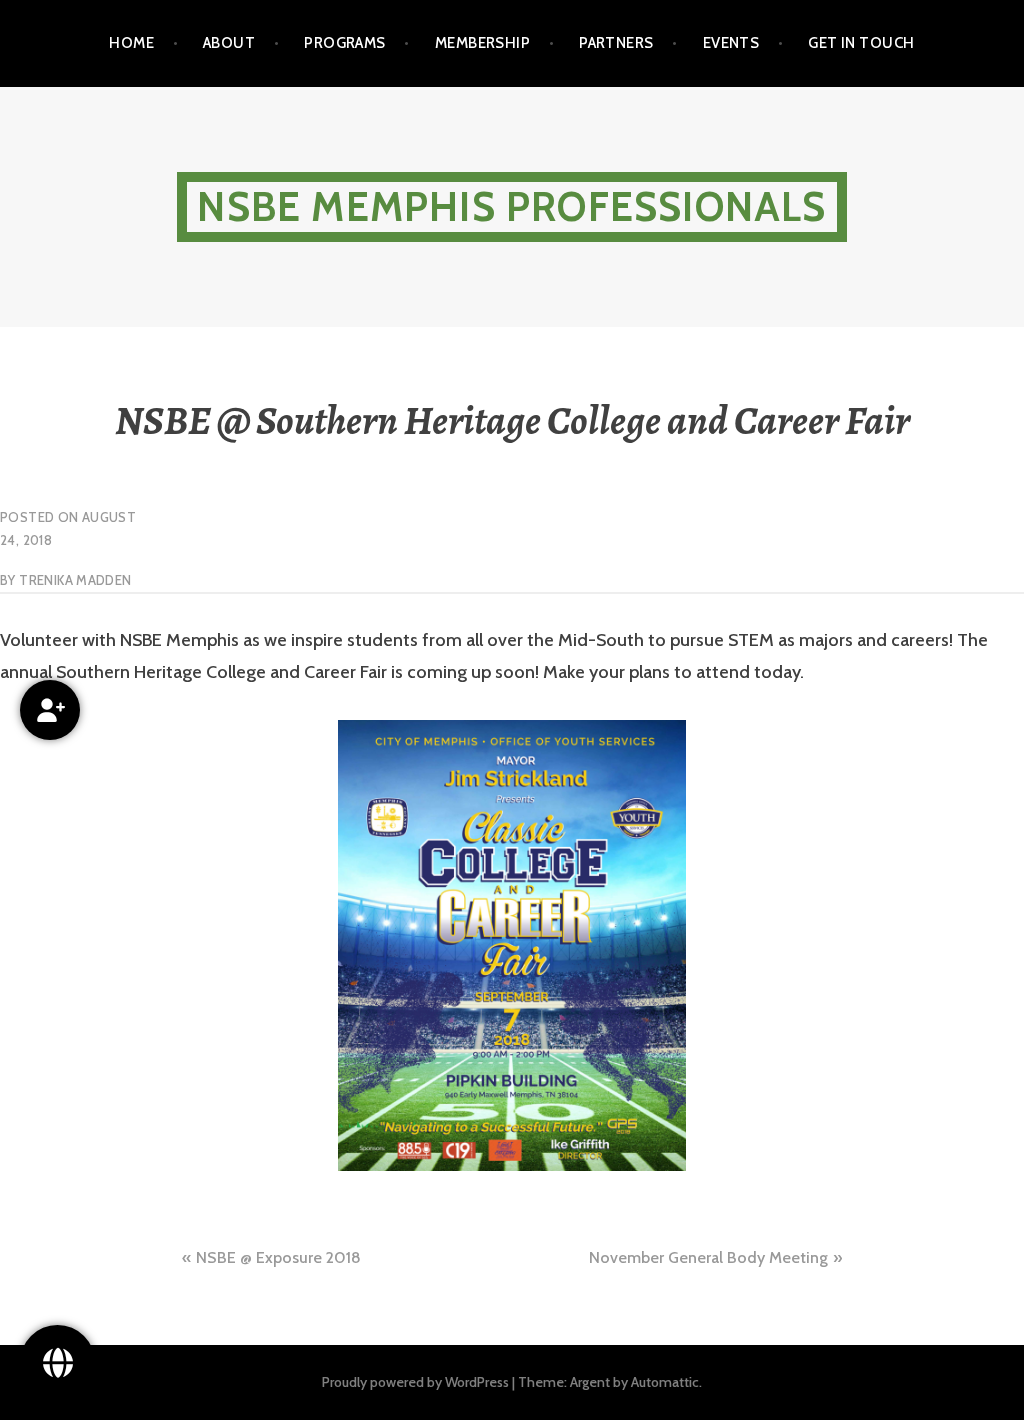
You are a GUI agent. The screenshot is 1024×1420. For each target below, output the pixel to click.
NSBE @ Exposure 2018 (278, 1257)
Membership (483, 43)
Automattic (665, 1382)
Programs (345, 43)
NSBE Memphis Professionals (511, 206)
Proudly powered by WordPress (415, 1382)
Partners (616, 43)
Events (731, 43)
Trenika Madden (75, 580)
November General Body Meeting (708, 1257)
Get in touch (861, 43)
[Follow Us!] (57, 1362)
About (229, 43)
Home (131, 43)
